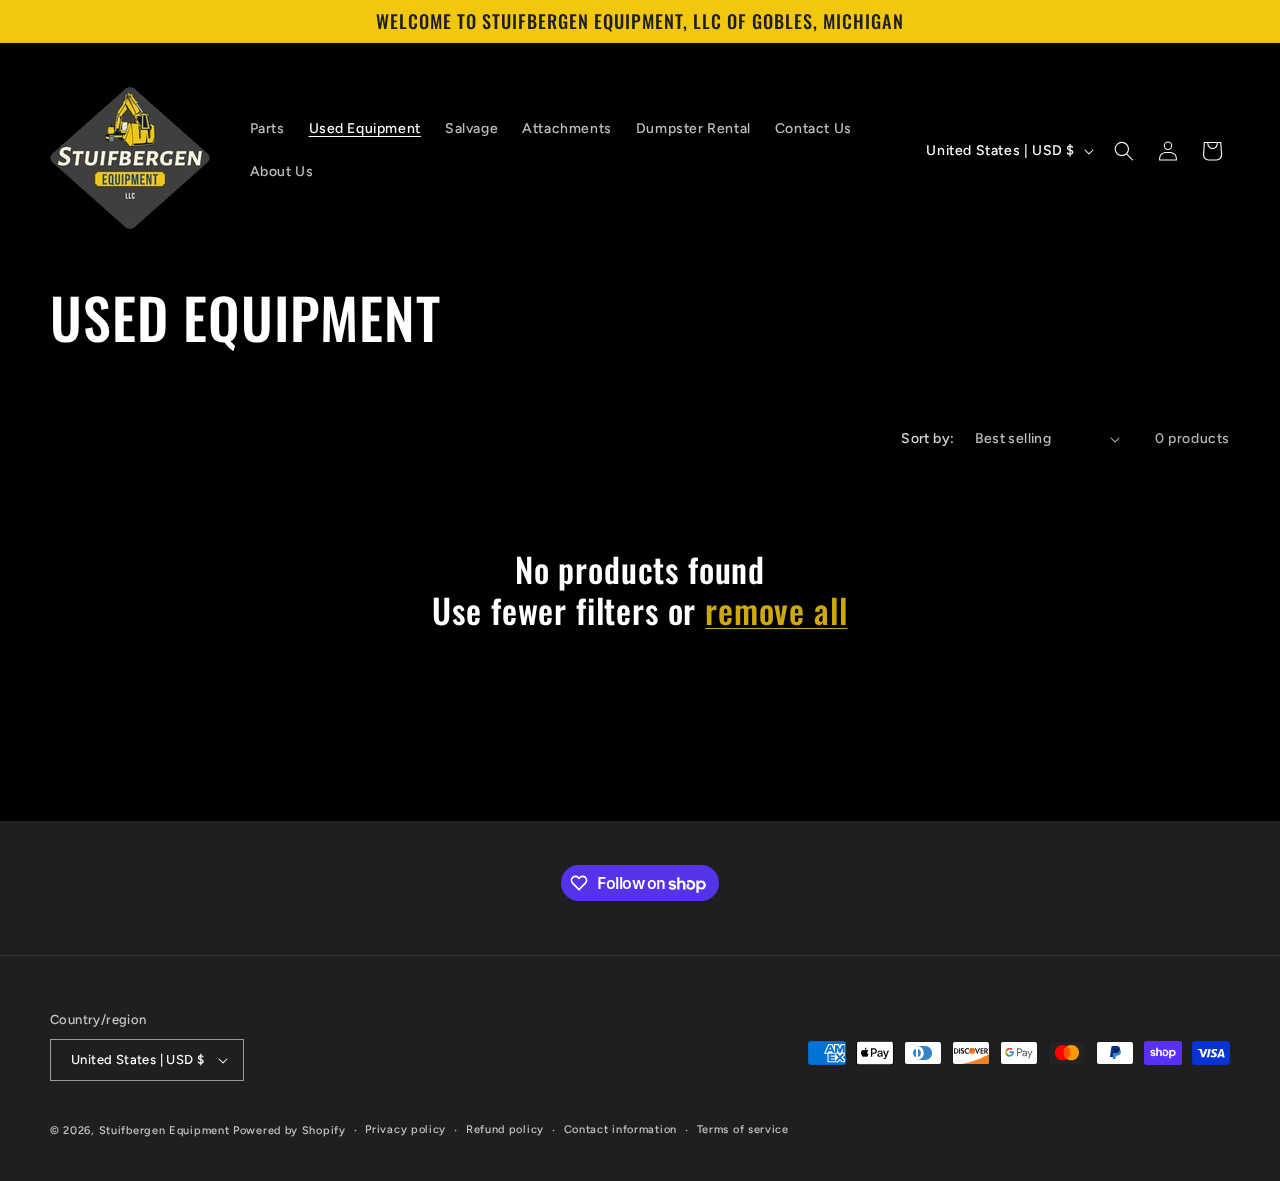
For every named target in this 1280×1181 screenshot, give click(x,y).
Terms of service (743, 1129)
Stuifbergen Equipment (164, 1130)
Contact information (620, 1129)
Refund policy (505, 1129)
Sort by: (927, 438)
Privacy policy (405, 1129)
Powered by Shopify (289, 1130)
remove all (776, 610)
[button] (1124, 151)
